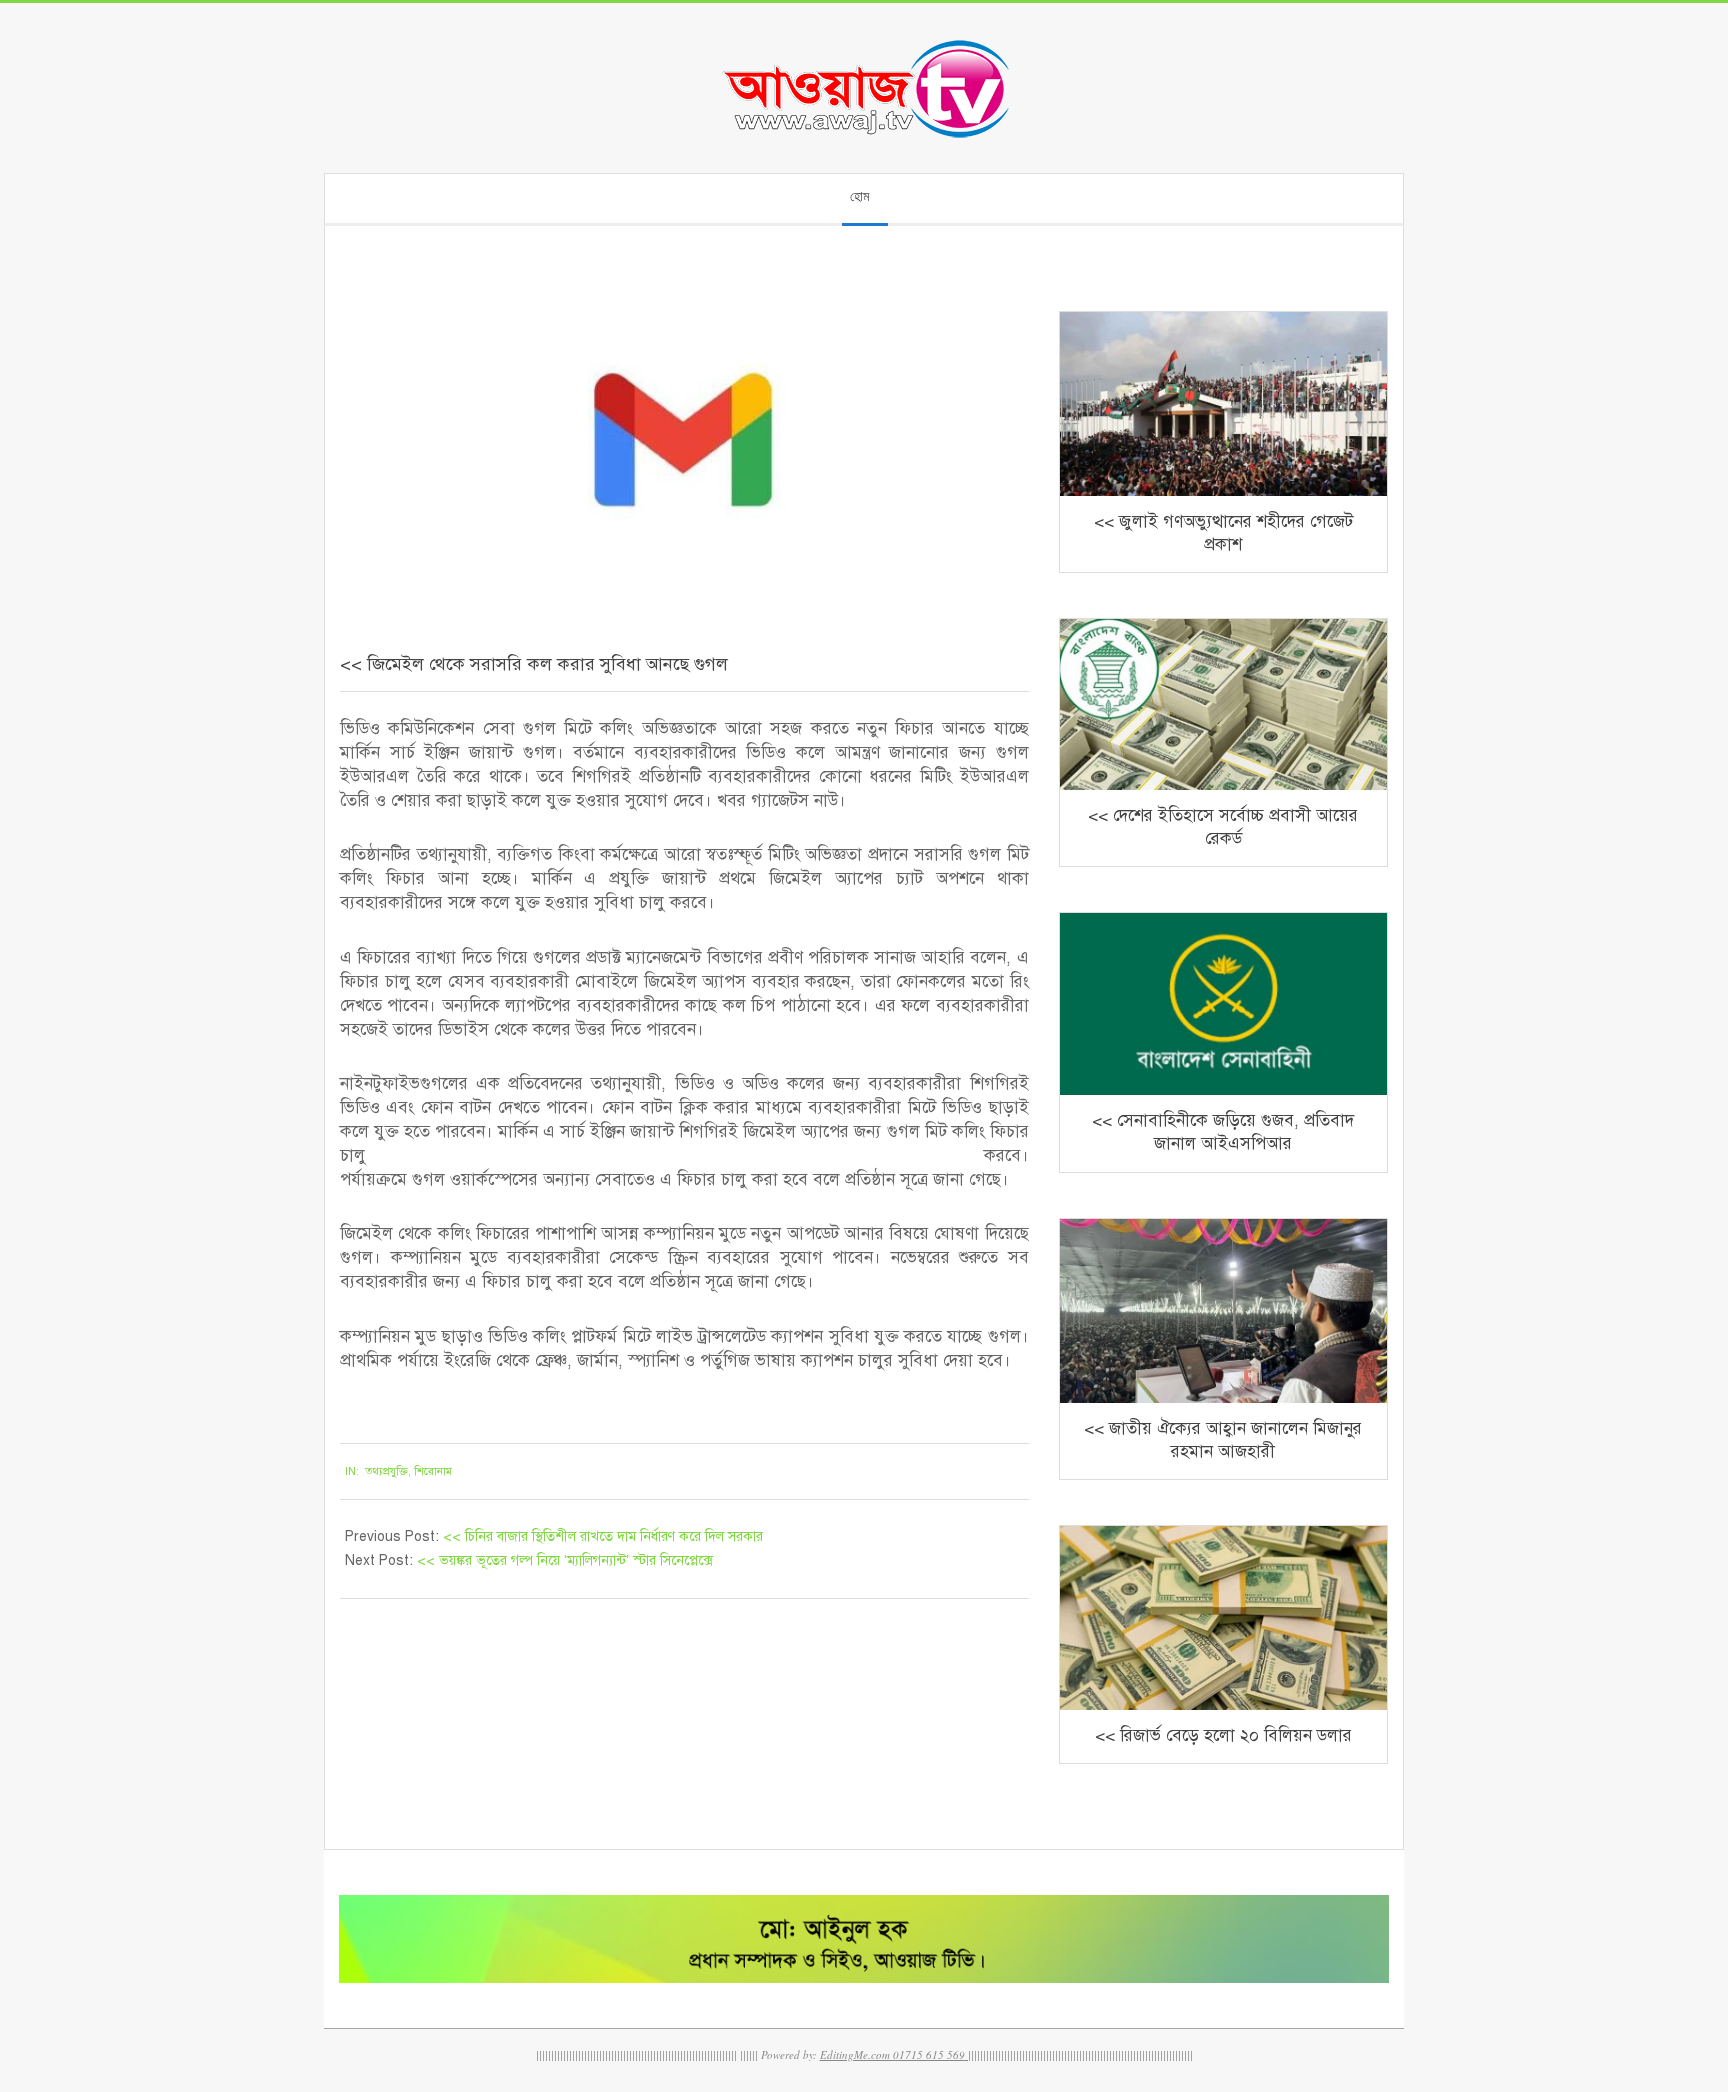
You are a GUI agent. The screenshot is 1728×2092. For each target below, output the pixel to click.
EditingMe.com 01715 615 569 (892, 2054)
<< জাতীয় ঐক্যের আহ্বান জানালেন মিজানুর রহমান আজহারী (1223, 1440)
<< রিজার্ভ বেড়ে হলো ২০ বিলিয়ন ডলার (1223, 1735)
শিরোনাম (433, 1471)
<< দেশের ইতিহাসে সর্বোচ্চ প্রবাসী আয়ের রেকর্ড (1223, 827)
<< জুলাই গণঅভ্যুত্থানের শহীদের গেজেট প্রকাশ (1223, 533)
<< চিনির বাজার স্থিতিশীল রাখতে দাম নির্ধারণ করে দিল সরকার (603, 1536)
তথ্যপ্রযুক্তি (386, 1471)
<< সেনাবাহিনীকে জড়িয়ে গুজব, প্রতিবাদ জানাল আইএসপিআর (1223, 1132)
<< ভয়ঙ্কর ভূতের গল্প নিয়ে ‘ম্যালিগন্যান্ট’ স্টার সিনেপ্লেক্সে (565, 1560)
